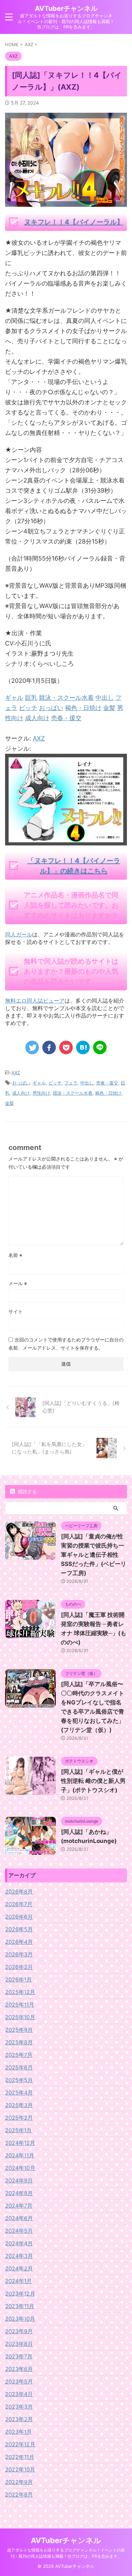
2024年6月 (19, 2218)
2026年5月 (19, 1929)
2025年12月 (20, 1992)
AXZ (39, 738)
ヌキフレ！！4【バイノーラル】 (74, 222)
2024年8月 (19, 2193)
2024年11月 (20, 2155)
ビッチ (55, 1083)
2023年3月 (19, 2407)
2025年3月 (19, 2105)
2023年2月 (19, 2419)
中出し (87, 1083)
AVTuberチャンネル (66, 8)
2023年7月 (19, 2356)
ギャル (39, 1083)
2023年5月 (19, 2381)
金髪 (9, 1103)
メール (18, 1283)
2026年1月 (18, 1979)
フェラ (71, 1083)
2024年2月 (19, 2268)
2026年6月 (19, 1917)
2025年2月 (19, 2118)
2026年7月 (19, 1904)
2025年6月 (19, 2067)
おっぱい (21, 1083)
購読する (27, 1491)
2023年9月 (19, 2331)
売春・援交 (107, 1083)
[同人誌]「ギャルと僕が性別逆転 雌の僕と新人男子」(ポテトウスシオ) (93, 1781)
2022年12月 (20, 2444)
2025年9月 (19, 2030)
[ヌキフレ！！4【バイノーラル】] (66, 840)
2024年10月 (20, 2168)
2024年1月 (18, 2281)
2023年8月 (19, 2344)
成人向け (21, 1093)
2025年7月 (19, 2055)
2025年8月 (19, 2042)
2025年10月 (20, 2017)
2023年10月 (20, 2319)
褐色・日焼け (108, 1093)
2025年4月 (19, 2093)
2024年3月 (19, 2256)
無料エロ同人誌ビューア (35, 1001)
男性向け (41, 1093)
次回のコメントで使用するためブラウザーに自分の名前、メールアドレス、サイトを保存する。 (66, 1344)
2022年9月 (19, 2482)
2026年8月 (19, 1892)
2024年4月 (19, 2243)
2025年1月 (18, 2130)
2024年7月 (19, 2206)
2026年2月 (19, 1967)
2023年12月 (20, 2294)
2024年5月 (19, 2231)
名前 (15, 1255)
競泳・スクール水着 (73, 1093)
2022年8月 (19, 2495)
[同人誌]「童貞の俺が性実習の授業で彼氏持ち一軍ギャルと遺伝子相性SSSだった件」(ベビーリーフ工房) (94, 1555)
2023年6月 (19, 2369)
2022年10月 (20, 2469)
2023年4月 (19, 2394)
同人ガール (19, 934)
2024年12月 (20, 2143)
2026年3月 (19, 1954)
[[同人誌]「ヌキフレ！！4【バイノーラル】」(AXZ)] (83, 1047)
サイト (16, 1311)
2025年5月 (19, 2080)
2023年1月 (18, 2432)
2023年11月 (20, 2306)
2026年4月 (19, 1942)
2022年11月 (20, 2457)
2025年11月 (20, 2005)
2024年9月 (19, 2180)
